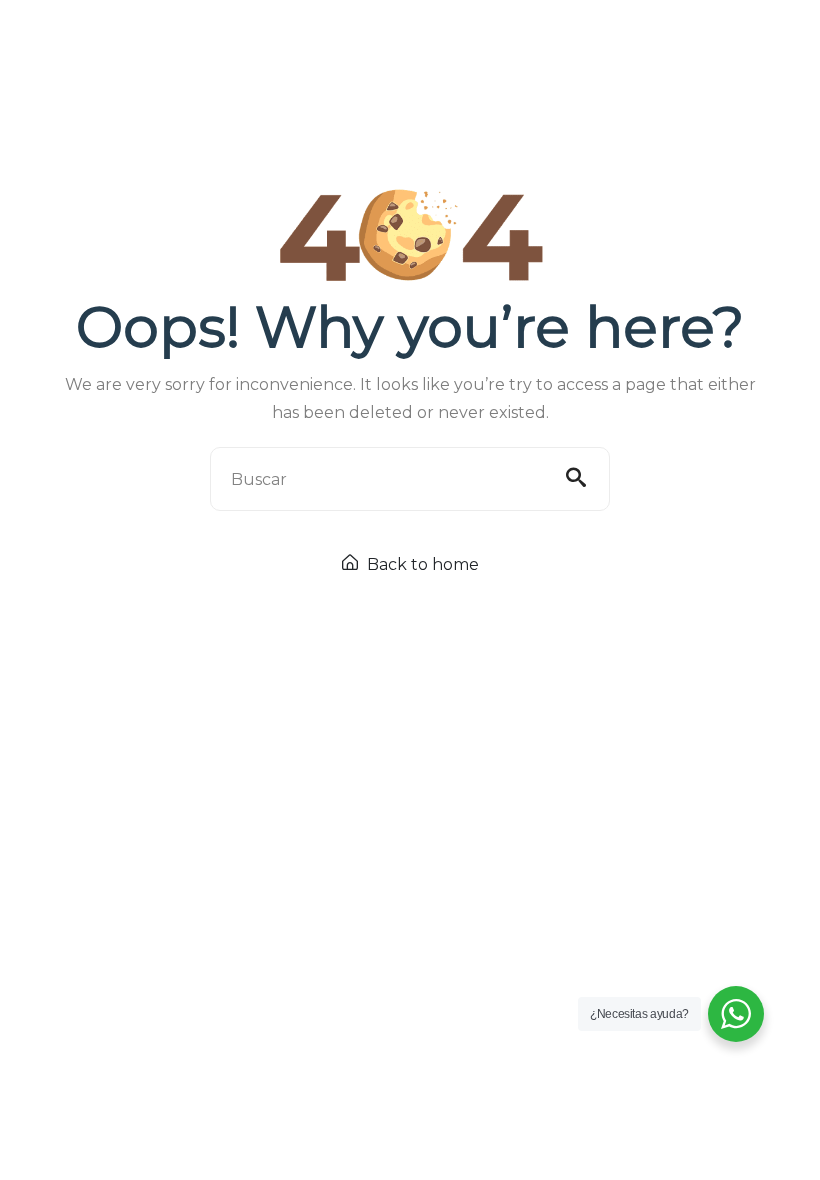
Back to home (421, 564)
